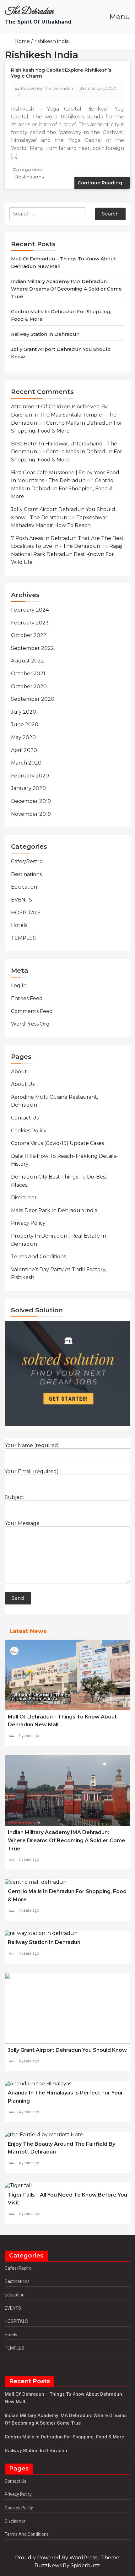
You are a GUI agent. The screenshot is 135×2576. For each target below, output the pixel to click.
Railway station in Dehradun (45, 334)
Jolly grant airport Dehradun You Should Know (67, 2050)
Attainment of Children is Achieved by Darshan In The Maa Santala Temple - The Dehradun (64, 415)
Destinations (29, 177)
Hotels (19, 925)
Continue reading (101, 183)
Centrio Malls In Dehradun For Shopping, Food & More (62, 488)
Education (24, 887)
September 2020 (33, 699)
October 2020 (29, 686)
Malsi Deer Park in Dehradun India (54, 1210)
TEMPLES (23, 938)
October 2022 (29, 635)
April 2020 (24, 750)
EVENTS (22, 900)
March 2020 (26, 763)
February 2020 (30, 776)
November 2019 (31, 814)
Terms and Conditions (38, 1257)
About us (23, 1084)
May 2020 (23, 737)
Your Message (22, 1523)
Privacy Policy (28, 1223)
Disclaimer (24, 1198)
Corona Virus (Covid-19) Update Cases (57, 1143)
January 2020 (28, 788)
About (19, 1072)
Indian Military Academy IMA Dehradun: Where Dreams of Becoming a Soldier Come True (66, 289)
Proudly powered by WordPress (57, 2558)
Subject (15, 1497)
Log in (19, 986)
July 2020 (24, 712)
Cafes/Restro (27, 861)
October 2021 (28, 674)
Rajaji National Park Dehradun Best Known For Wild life (67, 554)
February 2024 (30, 610)
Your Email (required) (32, 1472)
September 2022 (32, 648)
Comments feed (32, 1011)
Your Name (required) (32, 1446)
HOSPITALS (26, 913)
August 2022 (27, 661)
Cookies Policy (29, 1131)
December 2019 (31, 801)
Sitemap (16, 2365)
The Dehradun (29, 12)
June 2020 (25, 724)
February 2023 (30, 623)
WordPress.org (30, 1024)
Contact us (25, 1118)
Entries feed (27, 998)
